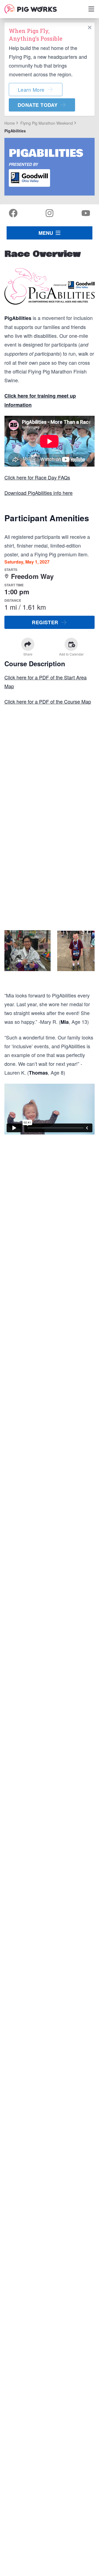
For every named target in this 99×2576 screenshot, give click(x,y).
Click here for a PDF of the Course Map (48, 701)
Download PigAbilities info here (38, 493)
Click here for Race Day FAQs (37, 477)
